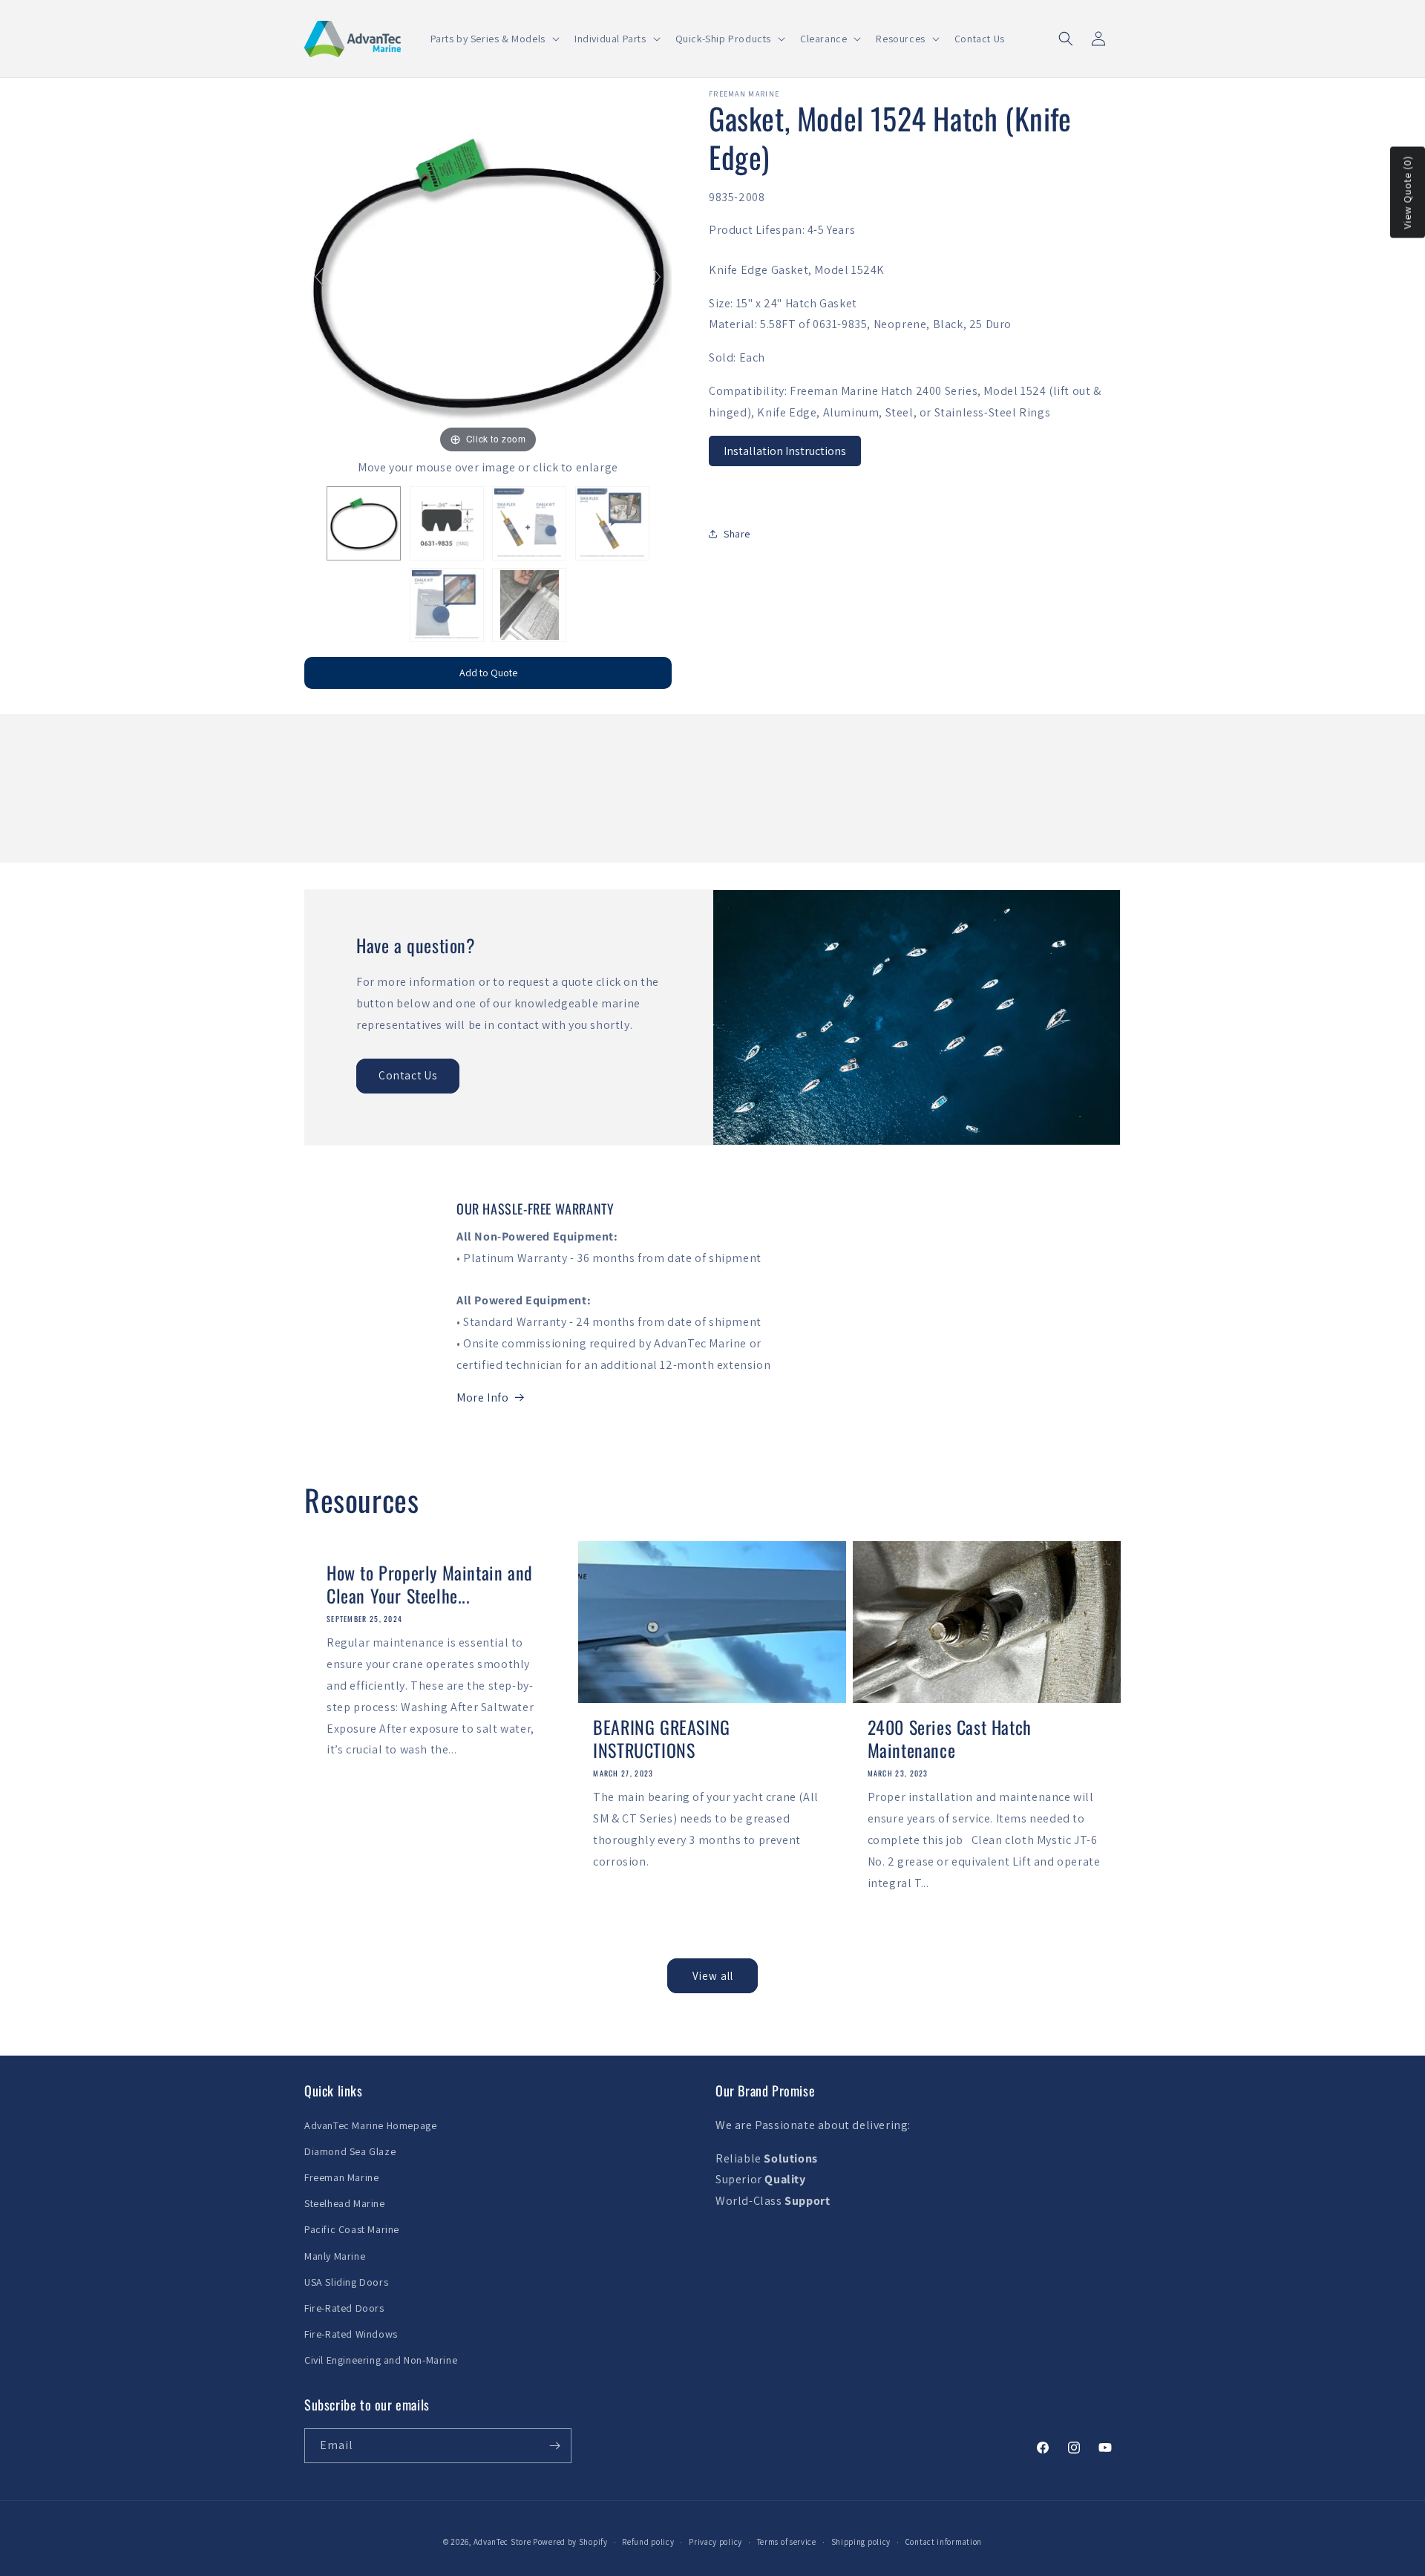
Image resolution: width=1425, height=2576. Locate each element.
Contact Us (408, 1075)
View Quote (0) (1407, 192)
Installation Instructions (785, 450)
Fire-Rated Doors (344, 2308)
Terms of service (787, 2542)
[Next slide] (657, 277)
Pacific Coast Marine (352, 2229)
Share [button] (737, 534)
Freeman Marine (341, 2177)
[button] (494, 39)
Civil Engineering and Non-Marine (381, 2360)
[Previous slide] (319, 277)
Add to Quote (488, 673)
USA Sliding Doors (346, 2282)
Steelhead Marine (345, 2203)
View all (713, 1976)
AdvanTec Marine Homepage (370, 2125)
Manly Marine (335, 2256)
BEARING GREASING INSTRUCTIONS (662, 1739)
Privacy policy (715, 2542)
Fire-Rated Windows (351, 2334)
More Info (482, 1397)
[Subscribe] (554, 2446)
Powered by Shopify (570, 2542)
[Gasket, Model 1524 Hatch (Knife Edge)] (364, 523)
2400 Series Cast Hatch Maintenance (950, 1739)
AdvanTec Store (502, 2542)
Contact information (944, 2542)
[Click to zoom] (488, 273)
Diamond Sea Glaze (350, 2151)
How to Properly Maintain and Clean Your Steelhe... (430, 1584)
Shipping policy (861, 2542)
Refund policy (648, 2542)
